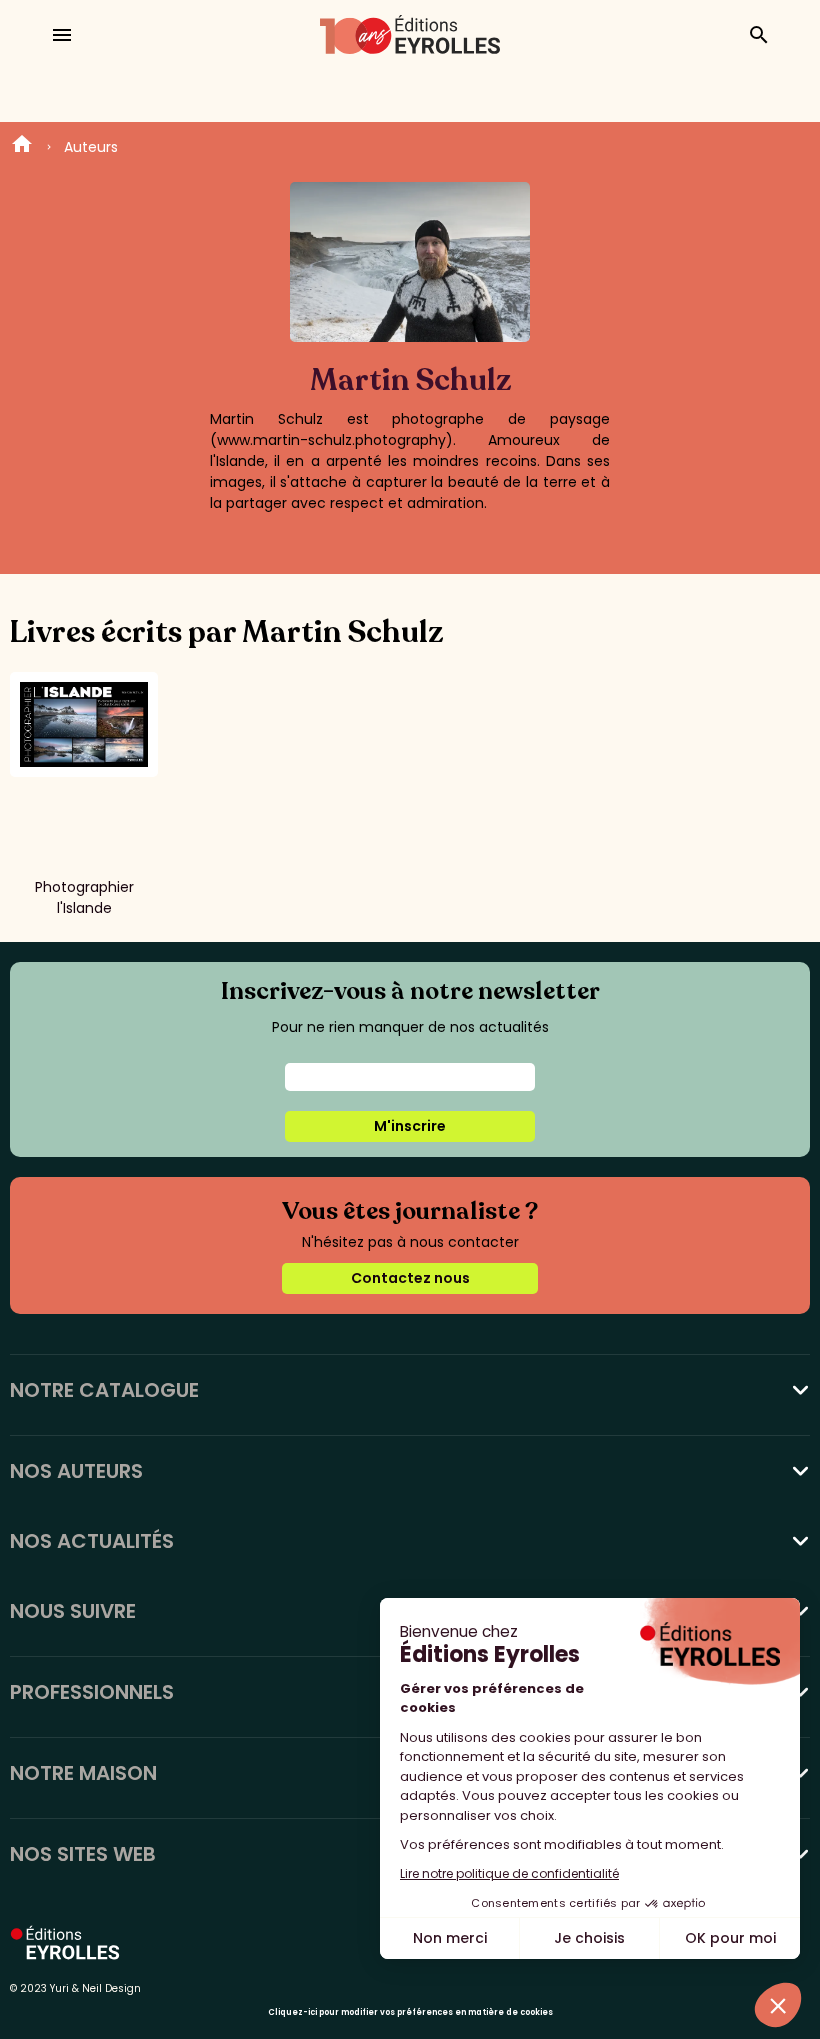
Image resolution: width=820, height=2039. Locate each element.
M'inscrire (410, 1126)
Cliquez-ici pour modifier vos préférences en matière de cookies (410, 2012)
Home (22, 147)
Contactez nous (410, 1278)
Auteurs (91, 147)
